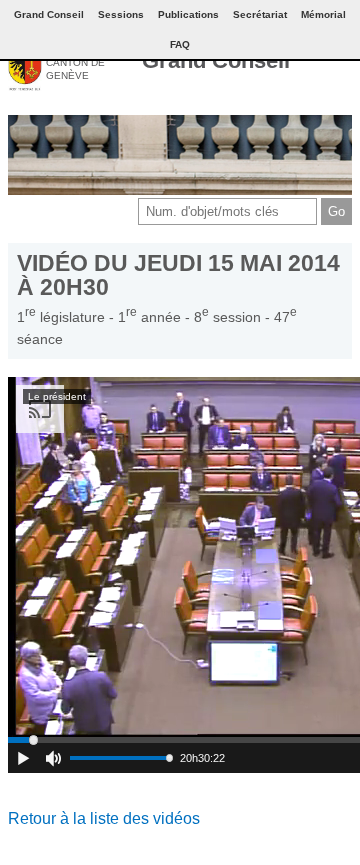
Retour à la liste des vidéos (104, 818)
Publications (188, 14)
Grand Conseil (216, 60)
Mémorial (323, 14)
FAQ (180, 44)
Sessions (121, 14)
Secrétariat (260, 14)
